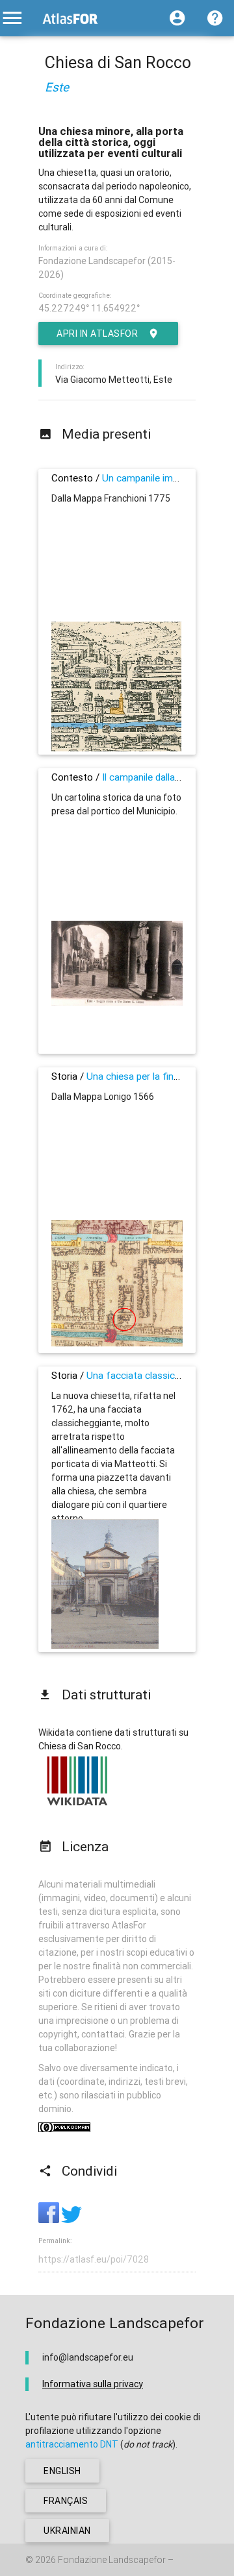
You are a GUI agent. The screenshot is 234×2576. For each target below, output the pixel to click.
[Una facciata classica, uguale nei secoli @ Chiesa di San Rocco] (105, 1646)
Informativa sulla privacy (93, 2384)
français (66, 2501)
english (62, 2471)
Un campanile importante (156, 478)
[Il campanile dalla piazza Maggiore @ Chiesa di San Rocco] (117, 1002)
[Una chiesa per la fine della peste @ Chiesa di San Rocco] (117, 1343)
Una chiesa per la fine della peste (157, 1076)
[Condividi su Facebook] (50, 2220)
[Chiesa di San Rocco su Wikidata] (77, 1805)
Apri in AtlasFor (97, 334)
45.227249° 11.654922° (89, 308)
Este (57, 87)
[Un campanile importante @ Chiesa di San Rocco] (116, 748)
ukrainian (67, 2531)
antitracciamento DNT (72, 2444)
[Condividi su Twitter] (71, 2220)
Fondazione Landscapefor (112, 2560)
